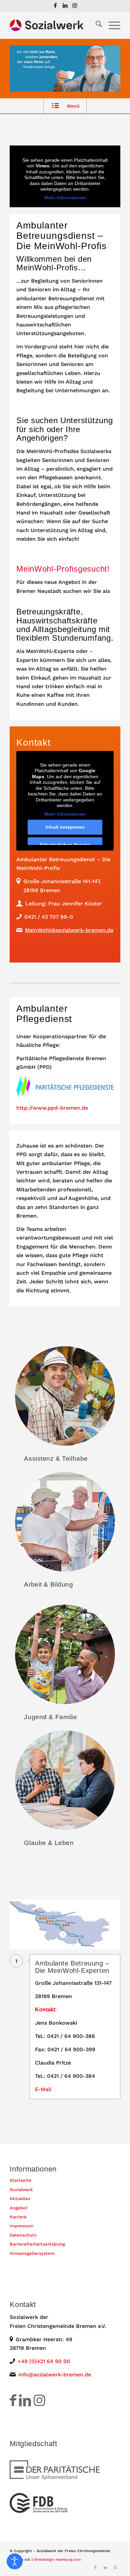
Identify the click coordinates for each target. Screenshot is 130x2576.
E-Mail (43, 2089)
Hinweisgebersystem (32, 2253)
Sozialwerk (21, 2190)
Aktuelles (20, 2199)
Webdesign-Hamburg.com (57, 2560)
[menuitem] (95, 25)
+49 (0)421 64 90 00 (44, 2361)
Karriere (18, 2217)
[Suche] (95, 25)
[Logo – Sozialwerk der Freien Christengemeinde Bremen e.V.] (54, 25)
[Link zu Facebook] (55, 5)
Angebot (19, 2208)
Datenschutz (23, 2235)
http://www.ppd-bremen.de (52, 1108)
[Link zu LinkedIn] (65, 5)
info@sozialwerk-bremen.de (55, 2375)
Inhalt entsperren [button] (65, 827)
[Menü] (111, 25)
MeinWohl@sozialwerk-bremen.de (69, 930)
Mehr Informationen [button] (65, 198)
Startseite (20, 2180)
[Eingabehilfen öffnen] (15, 2561)
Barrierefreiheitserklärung (37, 2244)
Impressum (21, 2226)
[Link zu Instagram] (75, 5)
